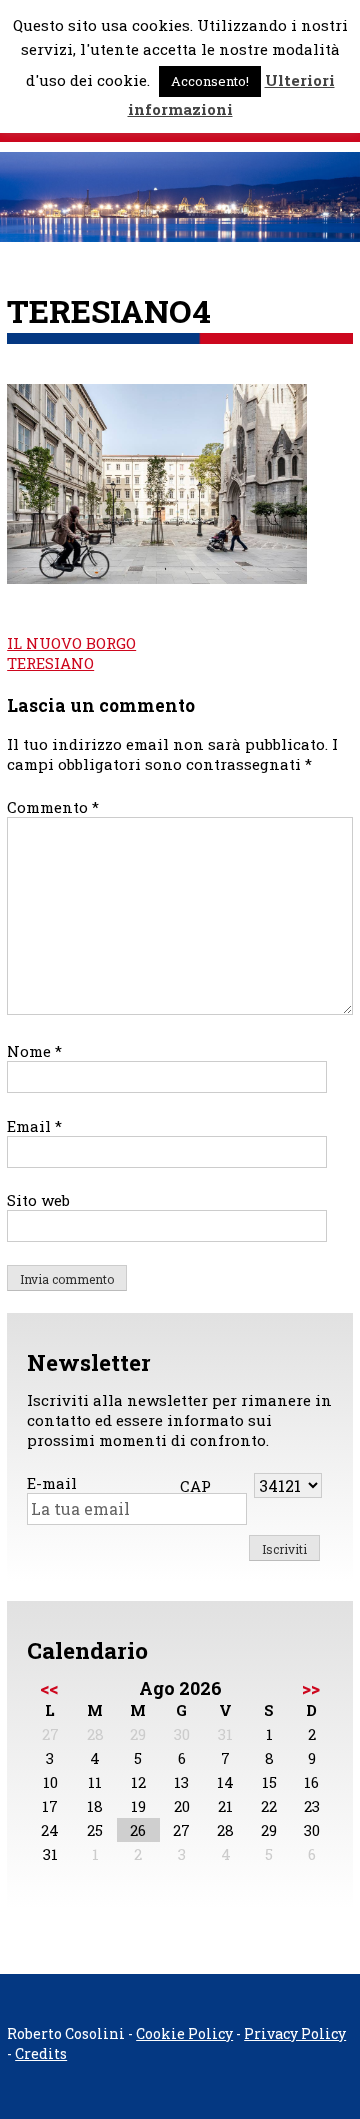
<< (49, 1688)
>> (311, 1688)
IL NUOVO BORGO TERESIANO (71, 653)
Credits (41, 2053)
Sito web (38, 1200)
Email (34, 1126)
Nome (34, 1051)
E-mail (52, 1483)
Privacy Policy (295, 2033)
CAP (195, 1486)
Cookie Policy (184, 2033)
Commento (53, 807)
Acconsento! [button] (210, 81)
